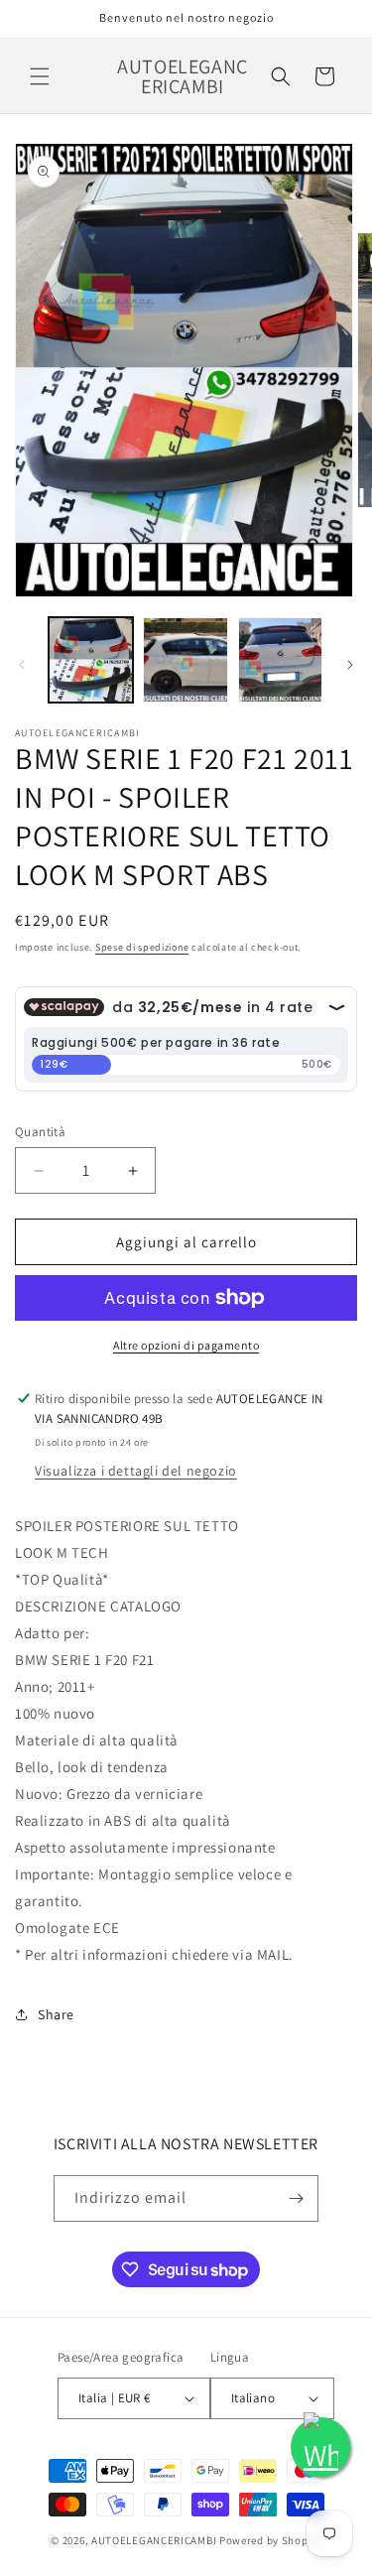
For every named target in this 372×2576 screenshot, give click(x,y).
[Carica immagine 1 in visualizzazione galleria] (91, 659)
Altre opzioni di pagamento (186, 1345)
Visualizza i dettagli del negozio (136, 1471)
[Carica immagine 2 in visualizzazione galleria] (185, 659)
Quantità (40, 1132)
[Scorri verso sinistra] (22, 665)
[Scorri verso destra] (350, 665)
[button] (40, 76)
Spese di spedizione (142, 947)
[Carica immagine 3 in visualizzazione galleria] (280, 659)
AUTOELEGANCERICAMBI (154, 2540)
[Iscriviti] (296, 2198)
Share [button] (56, 2014)
